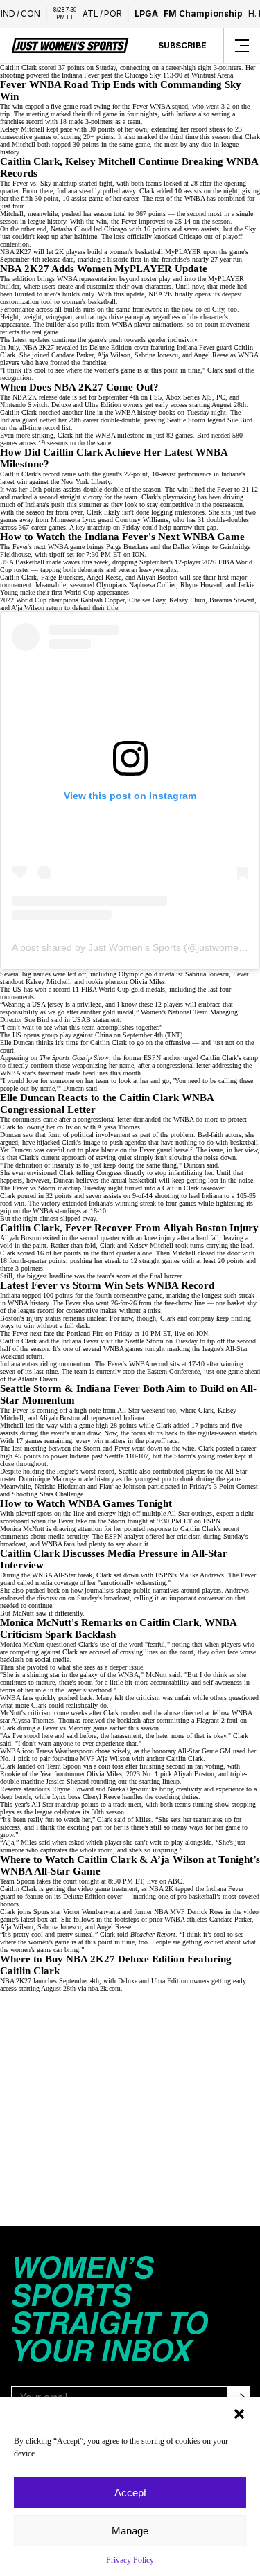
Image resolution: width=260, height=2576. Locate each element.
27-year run (226, 259)
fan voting (209, 1766)
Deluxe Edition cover (119, 347)
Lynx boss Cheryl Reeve (86, 1797)
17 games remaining (44, 1441)
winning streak (136, 1203)
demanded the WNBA (163, 1119)
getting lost (202, 1180)
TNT (174, 1035)
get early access (166, 405)
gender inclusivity (172, 340)
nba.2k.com (104, 1988)
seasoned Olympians (98, 585)
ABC (175, 1881)
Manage (130, 2531)
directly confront (31, 1065)
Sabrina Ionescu (207, 974)
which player (104, 1842)
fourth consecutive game (129, 1295)
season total (110, 214)
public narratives (156, 1590)
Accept (130, 2493)
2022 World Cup (23, 600)
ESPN (212, 1521)
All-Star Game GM (204, 1751)
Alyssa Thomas (33, 1720)
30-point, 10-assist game (69, 198)
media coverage (57, 1583)
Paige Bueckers (127, 547)
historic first (124, 259)
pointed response (147, 1529)
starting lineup (159, 1781)
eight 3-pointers (219, 68)
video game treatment (107, 1889)
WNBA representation (87, 279)
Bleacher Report (153, 1934)
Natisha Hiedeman (60, 1486)
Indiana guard (19, 420)
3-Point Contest (236, 1486)
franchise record (21, 122)
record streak (208, 129)
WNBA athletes (186, 1919)
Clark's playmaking (168, 497)
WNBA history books (145, 412)
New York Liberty (86, 482)
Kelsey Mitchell (151, 1245)
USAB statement (96, 1020)
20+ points (98, 137)
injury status (44, 1318)
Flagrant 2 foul (217, 1720)
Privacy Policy (130, 2560)
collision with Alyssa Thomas (98, 1127)
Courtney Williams (142, 520)
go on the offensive (163, 1043)
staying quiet (114, 1157)
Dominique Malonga (47, 1479)
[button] (239, 2414)
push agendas (128, 1142)
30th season (108, 1812)
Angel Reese (211, 355)
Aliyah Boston (20, 1238)
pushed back (43, 1590)
